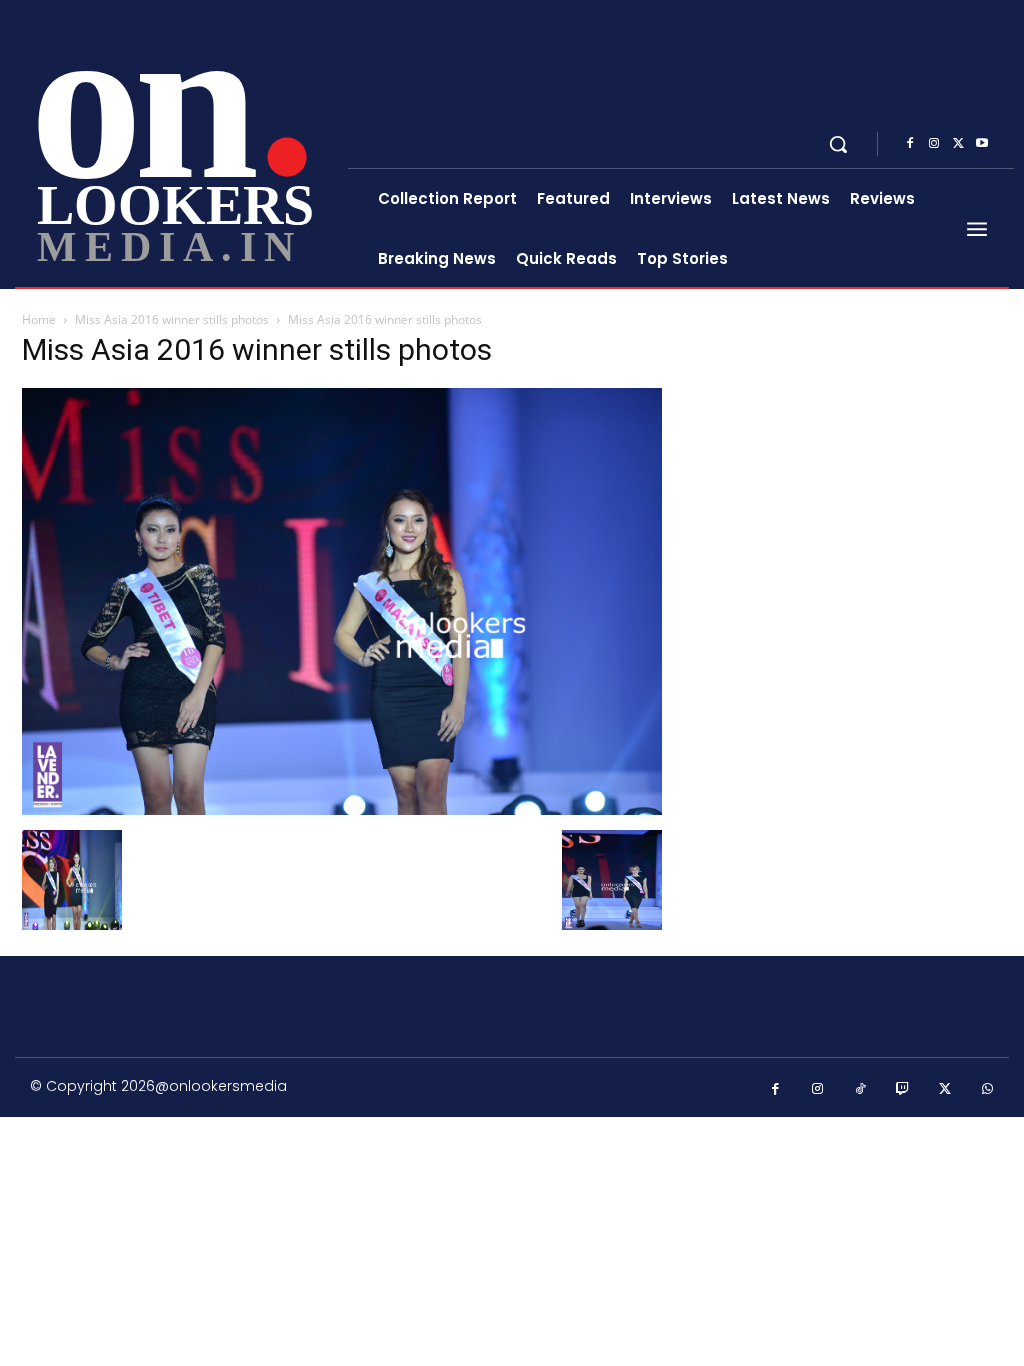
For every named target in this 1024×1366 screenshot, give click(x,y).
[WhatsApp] (988, 1089)
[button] (838, 144)
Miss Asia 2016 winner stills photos (172, 319)
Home (39, 319)
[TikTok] (860, 1089)
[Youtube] (982, 144)
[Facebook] (910, 144)
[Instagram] (934, 144)
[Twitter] (958, 144)
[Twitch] (903, 1089)
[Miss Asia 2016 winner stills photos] (342, 809)
